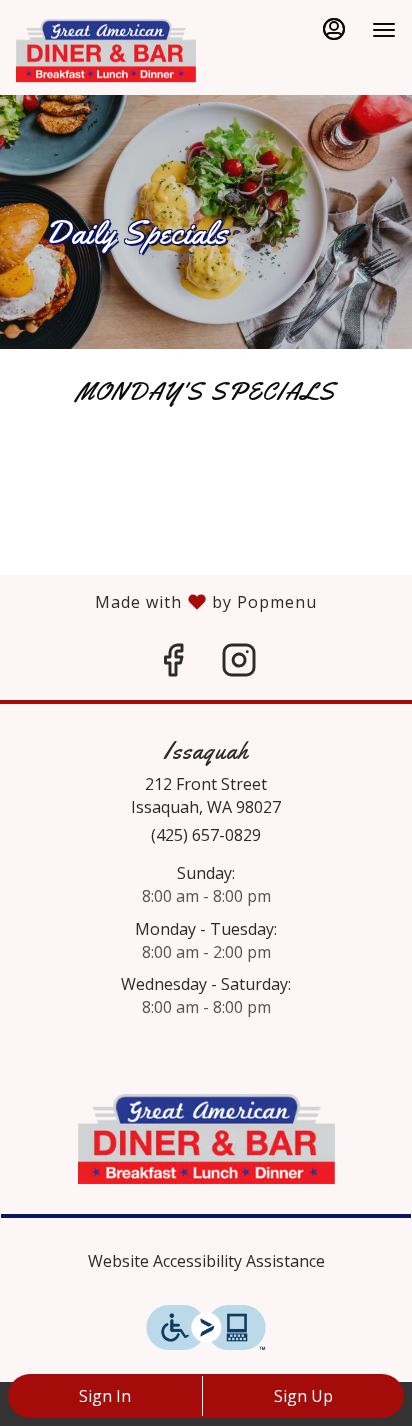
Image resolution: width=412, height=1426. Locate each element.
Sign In (105, 1396)
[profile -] (334, 29)
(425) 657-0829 (206, 835)
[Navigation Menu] (384, 30)
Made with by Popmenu (158, 601)
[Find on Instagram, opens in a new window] (239, 664)
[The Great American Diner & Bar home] (106, 50)
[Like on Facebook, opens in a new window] (173, 664)
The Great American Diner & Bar (206, 1139)
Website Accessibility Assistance (206, 1261)
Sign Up (303, 1396)
